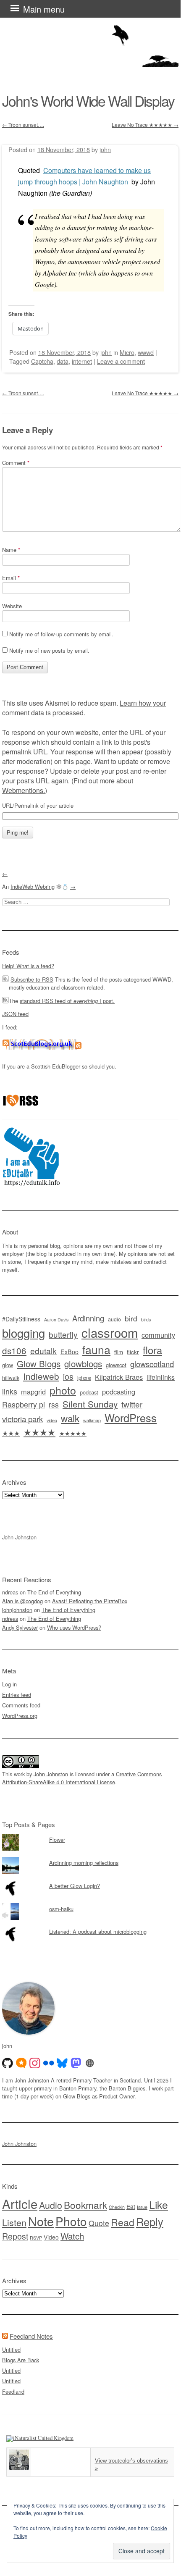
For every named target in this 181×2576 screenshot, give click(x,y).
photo (63, 1390)
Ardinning (88, 1318)
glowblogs (83, 1364)
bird (131, 1318)
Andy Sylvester (20, 1627)
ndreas (10, 1592)
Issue (142, 2207)
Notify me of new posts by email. (49, 650)
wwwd (146, 352)
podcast (89, 1392)
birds (146, 1320)
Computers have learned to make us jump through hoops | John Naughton (84, 176)
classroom (110, 1332)
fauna (96, 1349)
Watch (72, 2236)
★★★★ (39, 1432)
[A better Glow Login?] (90, 1880)
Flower (57, 1839)
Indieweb (41, 1376)
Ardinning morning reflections (84, 1863)
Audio (51, 2205)
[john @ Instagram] (35, 2063)
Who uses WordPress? (74, 1627)
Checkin (117, 2207)
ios (68, 1376)
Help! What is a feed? (28, 966)
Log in (9, 1684)
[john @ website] (90, 2063)
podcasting (119, 1392)
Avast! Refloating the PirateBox (90, 1601)
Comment (16, 463)
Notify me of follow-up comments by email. (61, 634)
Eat (131, 2206)
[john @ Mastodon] (76, 2063)
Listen (14, 2222)
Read (123, 2222)
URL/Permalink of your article (38, 806)
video (52, 1420)
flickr (133, 1352)
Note (41, 2221)
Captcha (42, 361)
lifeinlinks (161, 1377)
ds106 (14, 1350)
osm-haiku (61, 1909)
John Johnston (19, 1537)
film (119, 1352)
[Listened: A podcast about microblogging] (90, 1926)
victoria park (22, 1419)
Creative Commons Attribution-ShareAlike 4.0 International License (82, 1778)
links (10, 1391)
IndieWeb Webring (33, 886)
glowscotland (152, 1364)
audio (114, 1319)
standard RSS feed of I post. (67, 1001)
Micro (127, 352)
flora (152, 1350)
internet (82, 361)
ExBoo (70, 1352)
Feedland (13, 2391)
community (158, 1335)
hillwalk (11, 1377)
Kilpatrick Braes (119, 1377)
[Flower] (90, 1834)
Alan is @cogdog (22, 1601)
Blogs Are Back (21, 2360)
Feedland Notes (31, 2336)
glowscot (116, 1365)
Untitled (11, 2349)
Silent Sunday (90, 1404)
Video (51, 2237)
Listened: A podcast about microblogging (98, 1931)
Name (11, 550)
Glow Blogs (39, 1364)
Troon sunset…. (23, 125)
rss (54, 1404)
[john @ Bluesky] (62, 2063)
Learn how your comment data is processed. (84, 708)
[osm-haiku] (90, 1903)
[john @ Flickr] (49, 2063)
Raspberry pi (24, 1404)
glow (8, 1365)
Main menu (44, 9)
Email (11, 578)
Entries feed (17, 1695)
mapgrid (33, 1392)
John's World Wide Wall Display (88, 101)
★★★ (11, 1433)
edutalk (43, 1351)
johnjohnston (17, 1610)
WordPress (131, 1418)
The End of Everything (54, 1592)
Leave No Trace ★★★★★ (145, 125)
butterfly (63, 1334)
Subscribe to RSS (32, 979)
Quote (99, 2223)
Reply (150, 2222)
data (63, 361)
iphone (84, 1378)
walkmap (92, 1420)
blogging (24, 1333)
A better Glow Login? (75, 1886)
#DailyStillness (21, 1319)
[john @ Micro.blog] (21, 2063)
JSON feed (15, 1014)
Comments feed (21, 1705)
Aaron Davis (56, 1320)
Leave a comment (121, 361)
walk (70, 1418)
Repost (15, 2236)
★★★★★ (73, 1433)
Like (159, 2204)
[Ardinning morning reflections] (90, 1857)
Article (20, 2203)
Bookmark (85, 2205)
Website (12, 606)
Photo (71, 2221)
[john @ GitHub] (8, 2063)
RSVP (36, 2238)
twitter (132, 1404)
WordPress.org (20, 1716)
